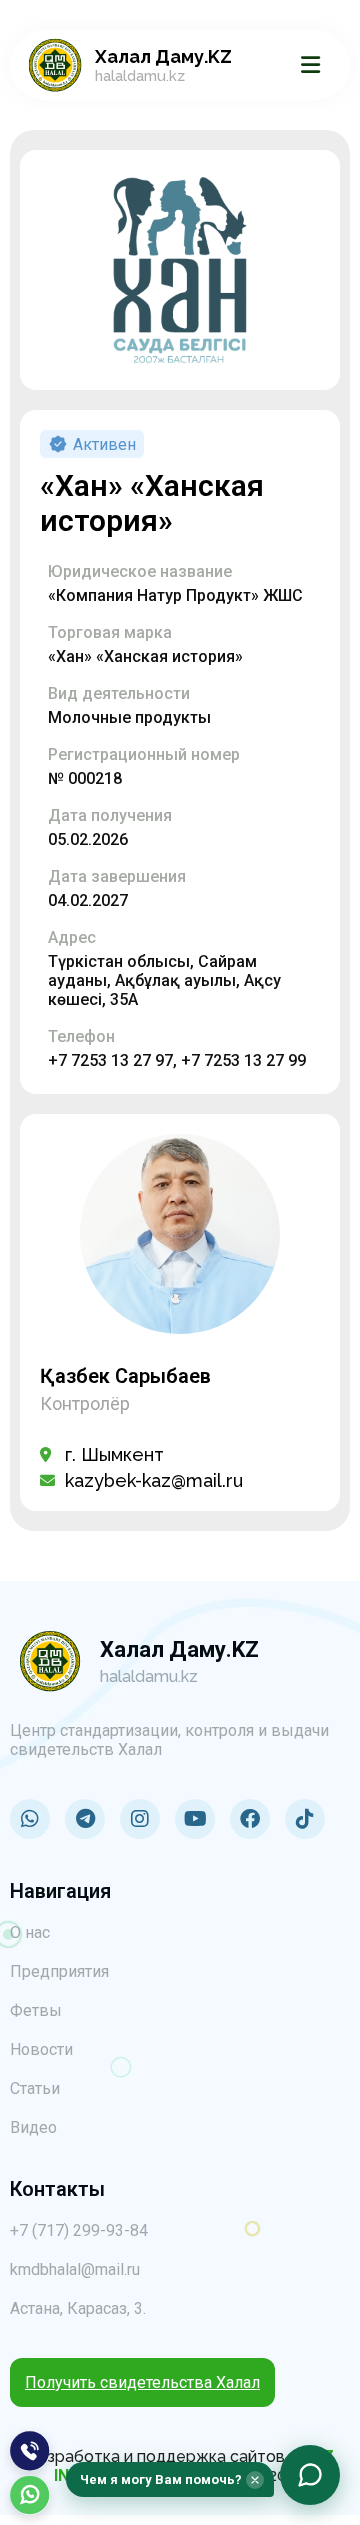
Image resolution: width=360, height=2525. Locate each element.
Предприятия (59, 1971)
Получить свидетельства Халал (142, 2382)
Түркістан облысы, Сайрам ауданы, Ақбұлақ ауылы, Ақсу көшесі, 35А (164, 980)
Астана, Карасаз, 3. (78, 2308)
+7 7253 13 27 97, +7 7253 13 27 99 (177, 1060)
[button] (170, 2479)
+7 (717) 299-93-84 (79, 2230)
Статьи (35, 2088)
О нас (30, 1932)
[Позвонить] (30, 2451)
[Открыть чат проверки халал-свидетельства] (310, 2475)
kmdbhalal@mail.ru (75, 2269)
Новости (41, 2049)
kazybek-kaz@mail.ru (154, 1480)
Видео (33, 2127)
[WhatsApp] (30, 2495)
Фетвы (36, 2010)
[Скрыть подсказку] (255, 2480)
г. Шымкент (114, 1454)
